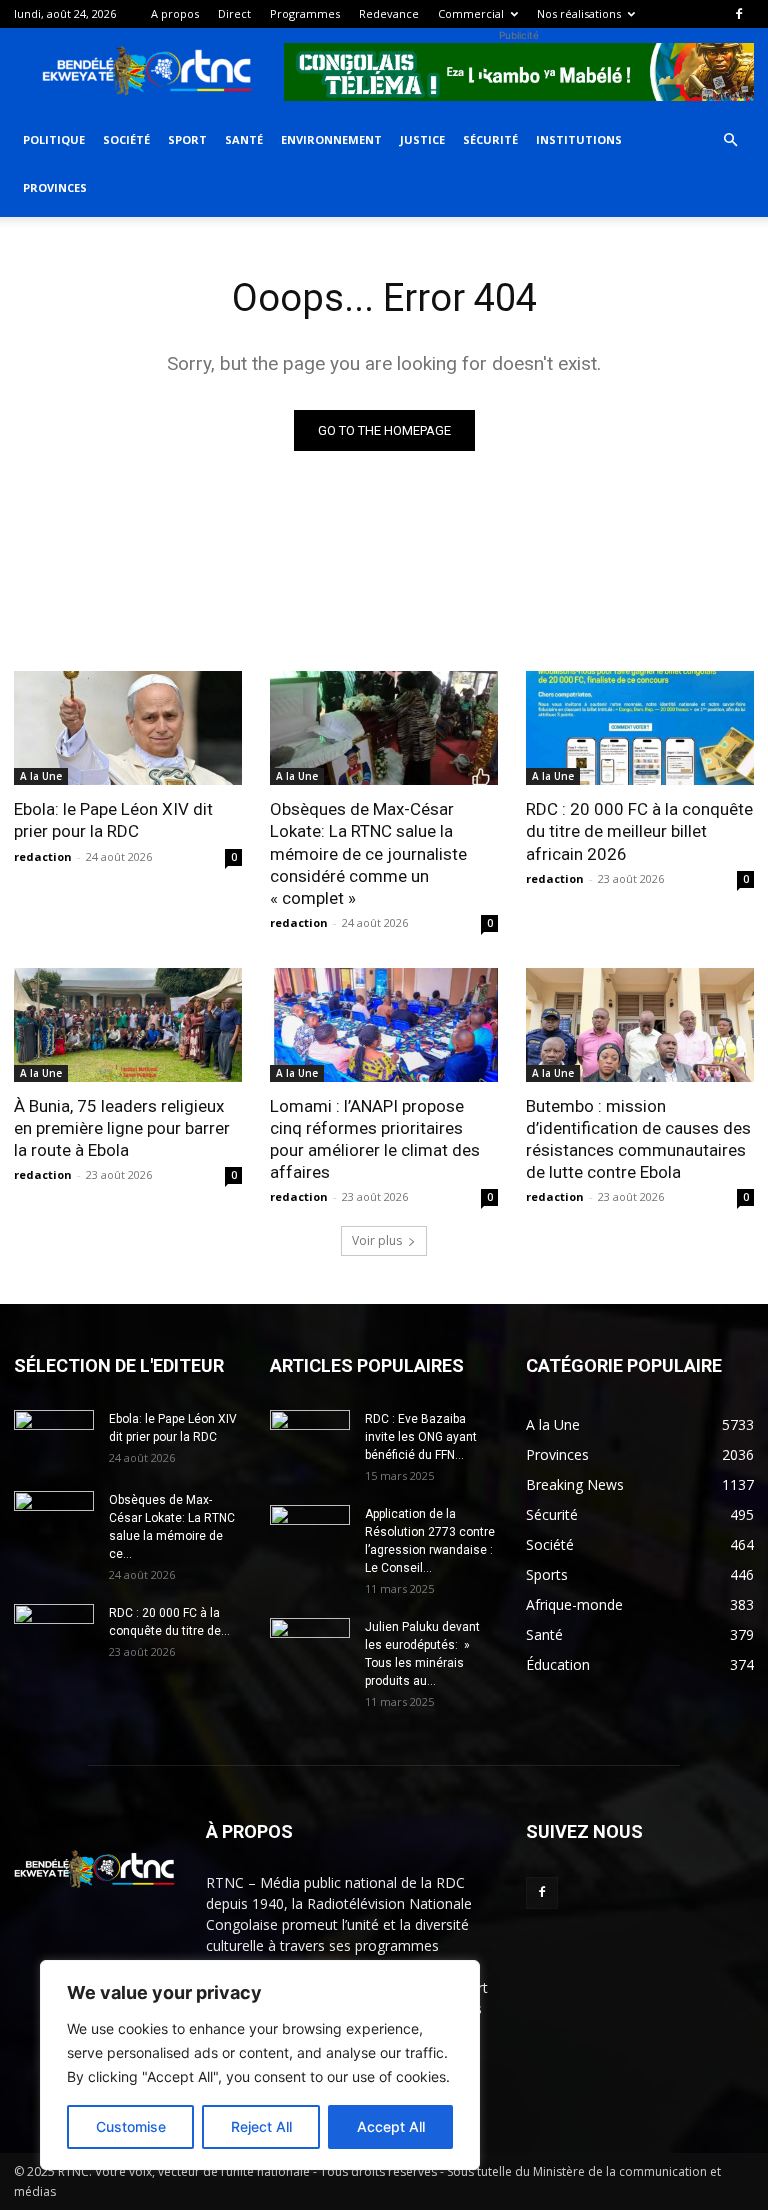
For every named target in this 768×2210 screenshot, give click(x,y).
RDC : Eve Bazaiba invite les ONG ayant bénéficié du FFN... (421, 1437)
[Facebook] (739, 14)
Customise (131, 2126)
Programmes (305, 13)
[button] (730, 140)
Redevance (389, 13)
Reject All (261, 2126)
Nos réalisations (579, 13)
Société (126, 139)
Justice (422, 139)
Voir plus (377, 1240)
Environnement (331, 139)
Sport (187, 139)
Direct (234, 13)
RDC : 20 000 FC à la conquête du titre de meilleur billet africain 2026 (639, 831)
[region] (260, 2065)
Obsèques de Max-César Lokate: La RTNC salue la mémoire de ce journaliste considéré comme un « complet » (368, 853)
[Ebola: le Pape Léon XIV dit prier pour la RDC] (128, 728)
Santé (244, 139)
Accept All (391, 2126)
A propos (175, 13)
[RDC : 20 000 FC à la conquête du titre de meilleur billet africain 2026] (640, 728)
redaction (43, 856)
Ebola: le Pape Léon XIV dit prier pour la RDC (113, 820)
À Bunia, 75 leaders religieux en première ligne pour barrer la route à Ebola (122, 1128)
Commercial (471, 13)
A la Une (41, 776)
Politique (54, 139)
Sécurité (490, 139)
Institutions (579, 139)
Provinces (55, 187)
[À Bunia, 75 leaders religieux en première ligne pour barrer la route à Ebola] (128, 1025)
